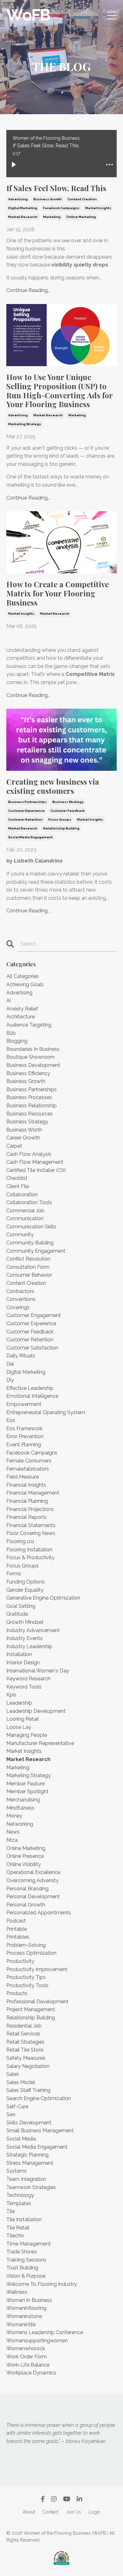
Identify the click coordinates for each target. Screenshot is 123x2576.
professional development (37, 2002)
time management (29, 2244)
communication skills (31, 1227)
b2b (11, 1033)
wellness (17, 2292)
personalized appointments (39, 1913)
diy (10, 1380)
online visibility (24, 1864)
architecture (20, 1017)
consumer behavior (29, 1275)
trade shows (22, 2252)
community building (30, 1243)
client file (18, 1186)
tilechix (15, 2236)
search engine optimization (39, 2098)
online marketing (81, 217)
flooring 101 (20, 1541)
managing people (27, 1735)
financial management (33, 1493)
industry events (24, 1638)
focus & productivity (30, 1557)
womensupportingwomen (37, 2341)
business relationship (32, 1106)
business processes (29, 1097)
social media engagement (30, 837)
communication (25, 1218)
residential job (24, 2026)
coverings (18, 1307)
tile (11, 2211)
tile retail (18, 2228)
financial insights (26, 1485)
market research (23, 217)
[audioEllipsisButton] (109, 165)
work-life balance (28, 2365)
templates (19, 2203)
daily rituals (21, 1356)
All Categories (23, 976)
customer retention (25, 820)
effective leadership (30, 1388)
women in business (29, 2300)
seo (11, 2114)
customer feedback (68, 811)
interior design (23, 1663)
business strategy (68, 802)
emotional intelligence (32, 1396)
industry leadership (29, 1646)
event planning (24, 1445)
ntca (12, 1840)
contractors (20, 1291)
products (17, 1993)
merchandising (23, 1800)
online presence (25, 1856)
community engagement (36, 1251)
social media (21, 2139)
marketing (52, 217)
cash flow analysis (29, 1154)
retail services (23, 2034)
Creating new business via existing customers (53, 786)
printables (18, 1937)
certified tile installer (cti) (36, 1170)
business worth (24, 1130)
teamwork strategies (31, 2187)
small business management (40, 2131)
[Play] (14, 165)
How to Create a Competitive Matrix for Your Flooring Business (58, 593)
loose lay (19, 1727)
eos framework (24, 1429)
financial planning (27, 1501)
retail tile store (25, 2050)
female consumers (29, 1461)
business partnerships (27, 802)
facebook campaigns (61, 208)
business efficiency (28, 1073)
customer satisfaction (32, 1348)
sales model (21, 2082)
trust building (22, 2268)
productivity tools (27, 1985)
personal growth (26, 1905)
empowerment (24, 1404)
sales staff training (28, 2090)
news (13, 1832)
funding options (26, 1582)
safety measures (26, 2058)
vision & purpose (26, 2276)
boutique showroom (30, 1057)
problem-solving (26, 1945)
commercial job (25, 1211)
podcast (16, 1921)
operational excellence (33, 1872)
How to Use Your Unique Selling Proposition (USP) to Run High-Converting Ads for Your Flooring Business (59, 391)
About (29, 2512)
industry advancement (33, 1630)
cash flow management (35, 1162)
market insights (98, 208)
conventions (21, 1299)
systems (17, 2171)
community (20, 1235)
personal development (33, 1897)
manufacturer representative (40, 1743)
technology (20, 2195)
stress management (30, 2163)
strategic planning (27, 2155)
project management (31, 2009)
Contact (50, 2512)
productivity (20, 1961)
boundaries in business (33, 1049)
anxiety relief (22, 1009)
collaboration (22, 1194)
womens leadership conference (45, 2332)
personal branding (27, 1889)
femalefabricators (28, 1469)
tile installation (24, 2219)
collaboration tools (29, 1202)
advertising (18, 199)
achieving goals (25, 984)
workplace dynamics (31, 2373)
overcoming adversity (32, 1880)
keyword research (28, 1679)
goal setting (21, 1606)
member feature (26, 1784)
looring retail (23, 1719)
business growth (48, 199)
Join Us (73, 2512)
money (14, 1816)
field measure (23, 1477)
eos (11, 1420)
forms (14, 1574)
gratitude (17, 1614)
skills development (29, 2123)
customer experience (26, 811)
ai (9, 1001)
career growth (23, 1138)
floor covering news (31, 1533)
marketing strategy (25, 424)
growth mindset (25, 1622)
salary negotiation (28, 2066)
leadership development (36, 1711)
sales (13, 2074)
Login (94, 2512)
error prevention (25, 1436)
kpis (11, 1695)
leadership (19, 1703)
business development (33, 1065)
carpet (14, 1146)
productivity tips (26, 1977)
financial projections (30, 1509)
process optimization (31, 1953)
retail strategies (25, 2042)
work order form (26, 2357)
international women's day (38, 1671)
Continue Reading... (28, 290)
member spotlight (27, 1791)
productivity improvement (37, 1969)
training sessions (26, 2260)
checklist (17, 1178)
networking (20, 1824)
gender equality (25, 1590)
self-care (17, 2107)
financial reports (26, 1517)
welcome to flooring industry (42, 2284)
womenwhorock (26, 2348)
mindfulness (20, 1808)
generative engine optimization (43, 1598)
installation (19, 1654)
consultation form (28, 1267)
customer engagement (34, 1315)
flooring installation (29, 1550)
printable (17, 1929)
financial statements (31, 1525)
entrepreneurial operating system (46, 1412)
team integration (26, 2179)
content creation (82, 199)
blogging (17, 1041)
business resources (29, 1114)
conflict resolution (28, 1259)
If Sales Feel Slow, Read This (56, 188)
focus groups (60, 820)
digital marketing (23, 208)
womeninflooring (26, 2308)
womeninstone (24, 2316)
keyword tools (24, 1687)
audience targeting (29, 1025)
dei (10, 1364)
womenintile (21, 2324)
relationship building (61, 828)
